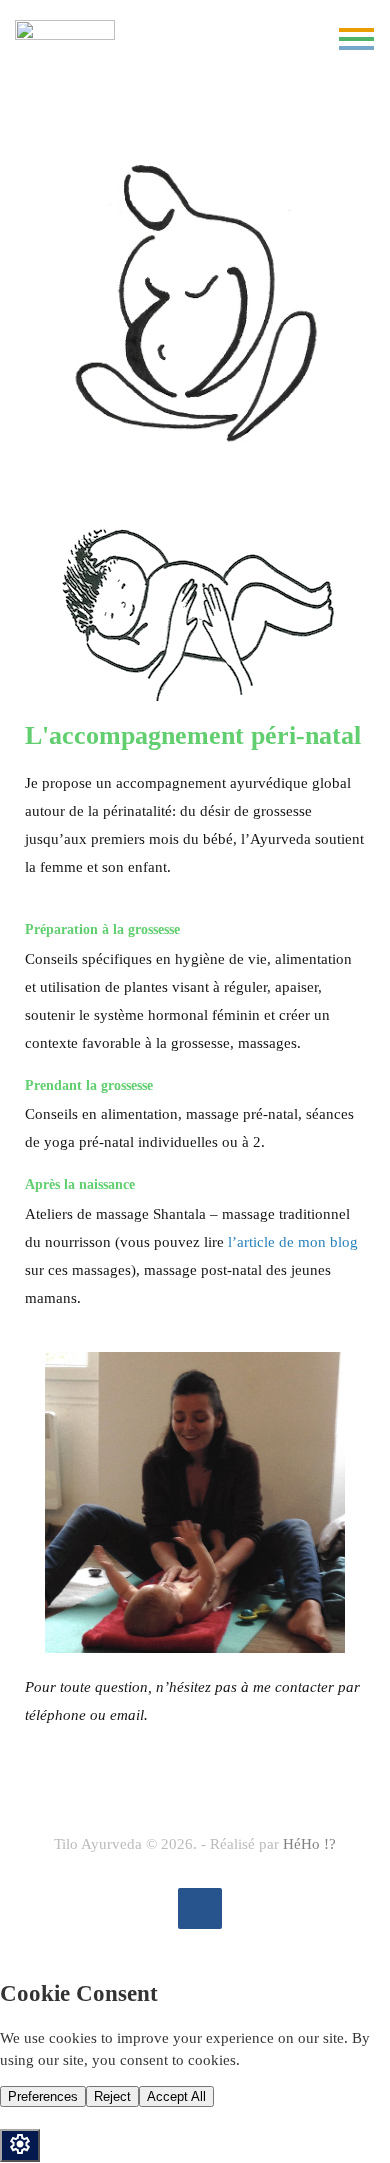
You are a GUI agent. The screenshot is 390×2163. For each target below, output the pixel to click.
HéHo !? (309, 1844)
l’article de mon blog (293, 1242)
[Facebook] (200, 1908)
